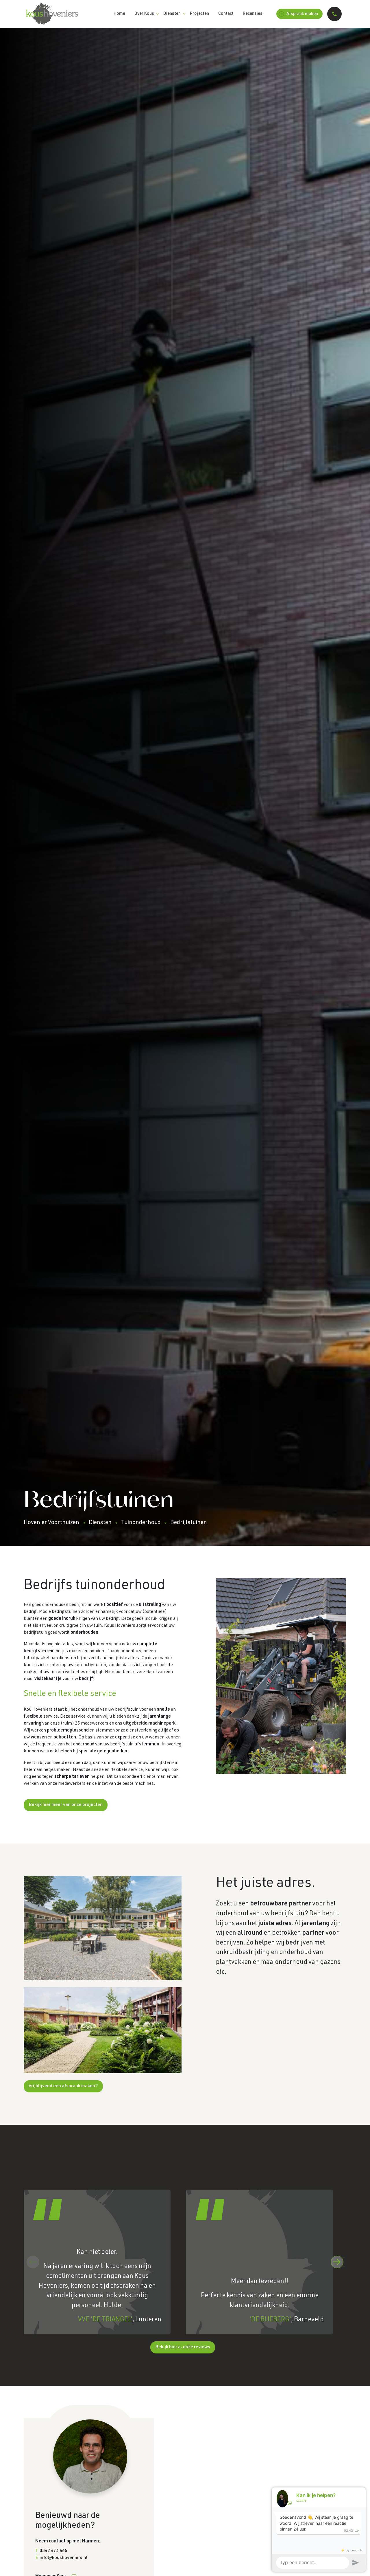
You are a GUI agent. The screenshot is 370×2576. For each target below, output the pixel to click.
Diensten (172, 14)
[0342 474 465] (334, 14)
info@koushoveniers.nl (64, 2558)
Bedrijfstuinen (189, 1523)
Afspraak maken (302, 14)
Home (119, 14)
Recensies (253, 14)
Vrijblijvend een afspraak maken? (63, 2086)
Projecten (199, 14)
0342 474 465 (53, 2551)
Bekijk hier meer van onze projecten (66, 1805)
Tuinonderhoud (141, 1523)
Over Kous (144, 14)
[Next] (337, 2262)
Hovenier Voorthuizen (51, 1523)
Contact (226, 14)
